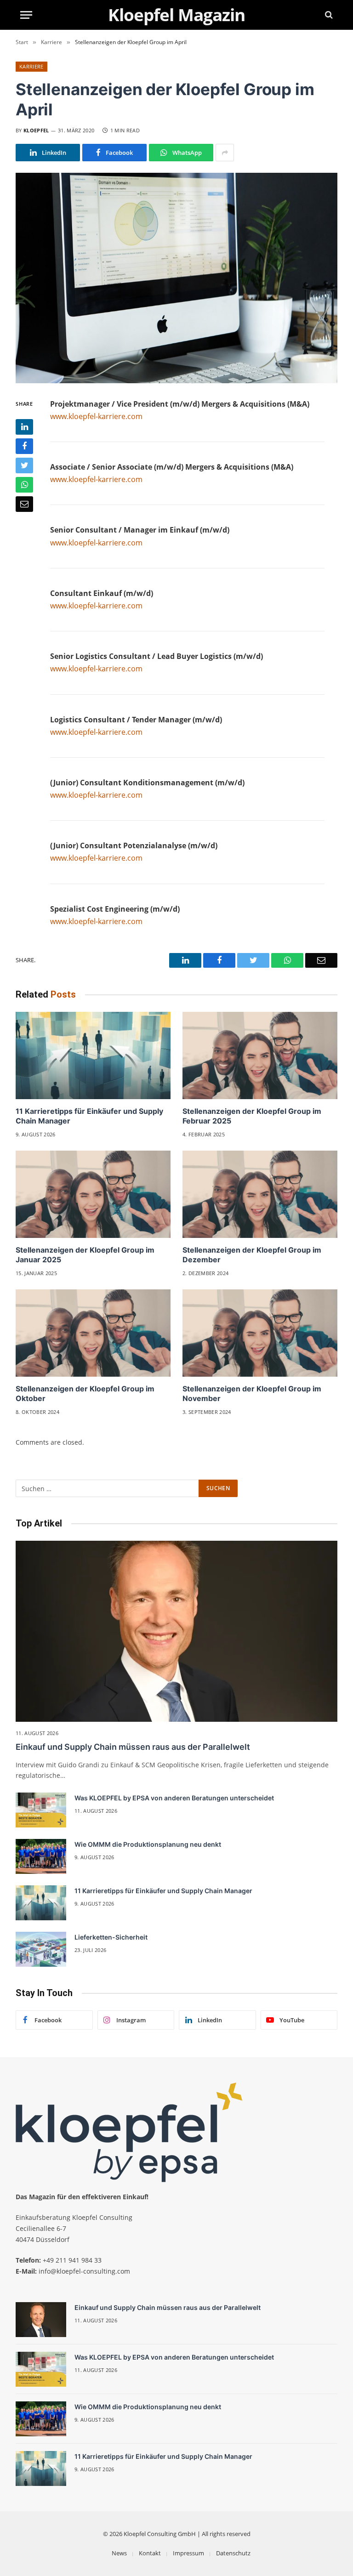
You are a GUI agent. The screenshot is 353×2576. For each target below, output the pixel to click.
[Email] (24, 504)
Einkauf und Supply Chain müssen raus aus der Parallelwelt (133, 1747)
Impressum (188, 2553)
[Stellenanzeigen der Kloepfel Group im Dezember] (260, 1194)
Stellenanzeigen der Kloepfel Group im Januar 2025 (85, 1255)
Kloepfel (36, 130)
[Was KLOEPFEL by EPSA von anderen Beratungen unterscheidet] (41, 1810)
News (119, 2553)
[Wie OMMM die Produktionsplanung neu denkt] (41, 1856)
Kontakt (150, 2553)
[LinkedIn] (24, 427)
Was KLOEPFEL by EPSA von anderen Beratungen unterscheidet (174, 1798)
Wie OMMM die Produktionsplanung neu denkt (148, 1844)
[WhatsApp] (24, 485)
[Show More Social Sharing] (225, 153)
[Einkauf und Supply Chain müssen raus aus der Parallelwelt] (176, 1631)
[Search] (328, 15)
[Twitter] (24, 465)
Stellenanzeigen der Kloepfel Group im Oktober (85, 1394)
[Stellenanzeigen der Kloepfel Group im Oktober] (93, 1333)
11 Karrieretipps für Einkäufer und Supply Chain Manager (89, 1116)
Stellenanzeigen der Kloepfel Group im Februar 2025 (252, 1116)
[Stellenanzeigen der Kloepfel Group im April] (176, 278)
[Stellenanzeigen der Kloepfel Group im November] (260, 1333)
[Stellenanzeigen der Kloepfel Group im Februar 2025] (260, 1055)
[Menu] (26, 15)
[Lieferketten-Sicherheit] (41, 1949)
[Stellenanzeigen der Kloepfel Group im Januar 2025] (93, 1194)
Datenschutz (233, 2553)
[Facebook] (24, 446)
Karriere (31, 66)
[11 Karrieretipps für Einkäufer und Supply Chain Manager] (93, 1055)
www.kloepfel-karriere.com (96, 416)
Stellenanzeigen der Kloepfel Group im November (252, 1394)
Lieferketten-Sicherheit (111, 1937)
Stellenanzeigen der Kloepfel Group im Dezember (252, 1255)
